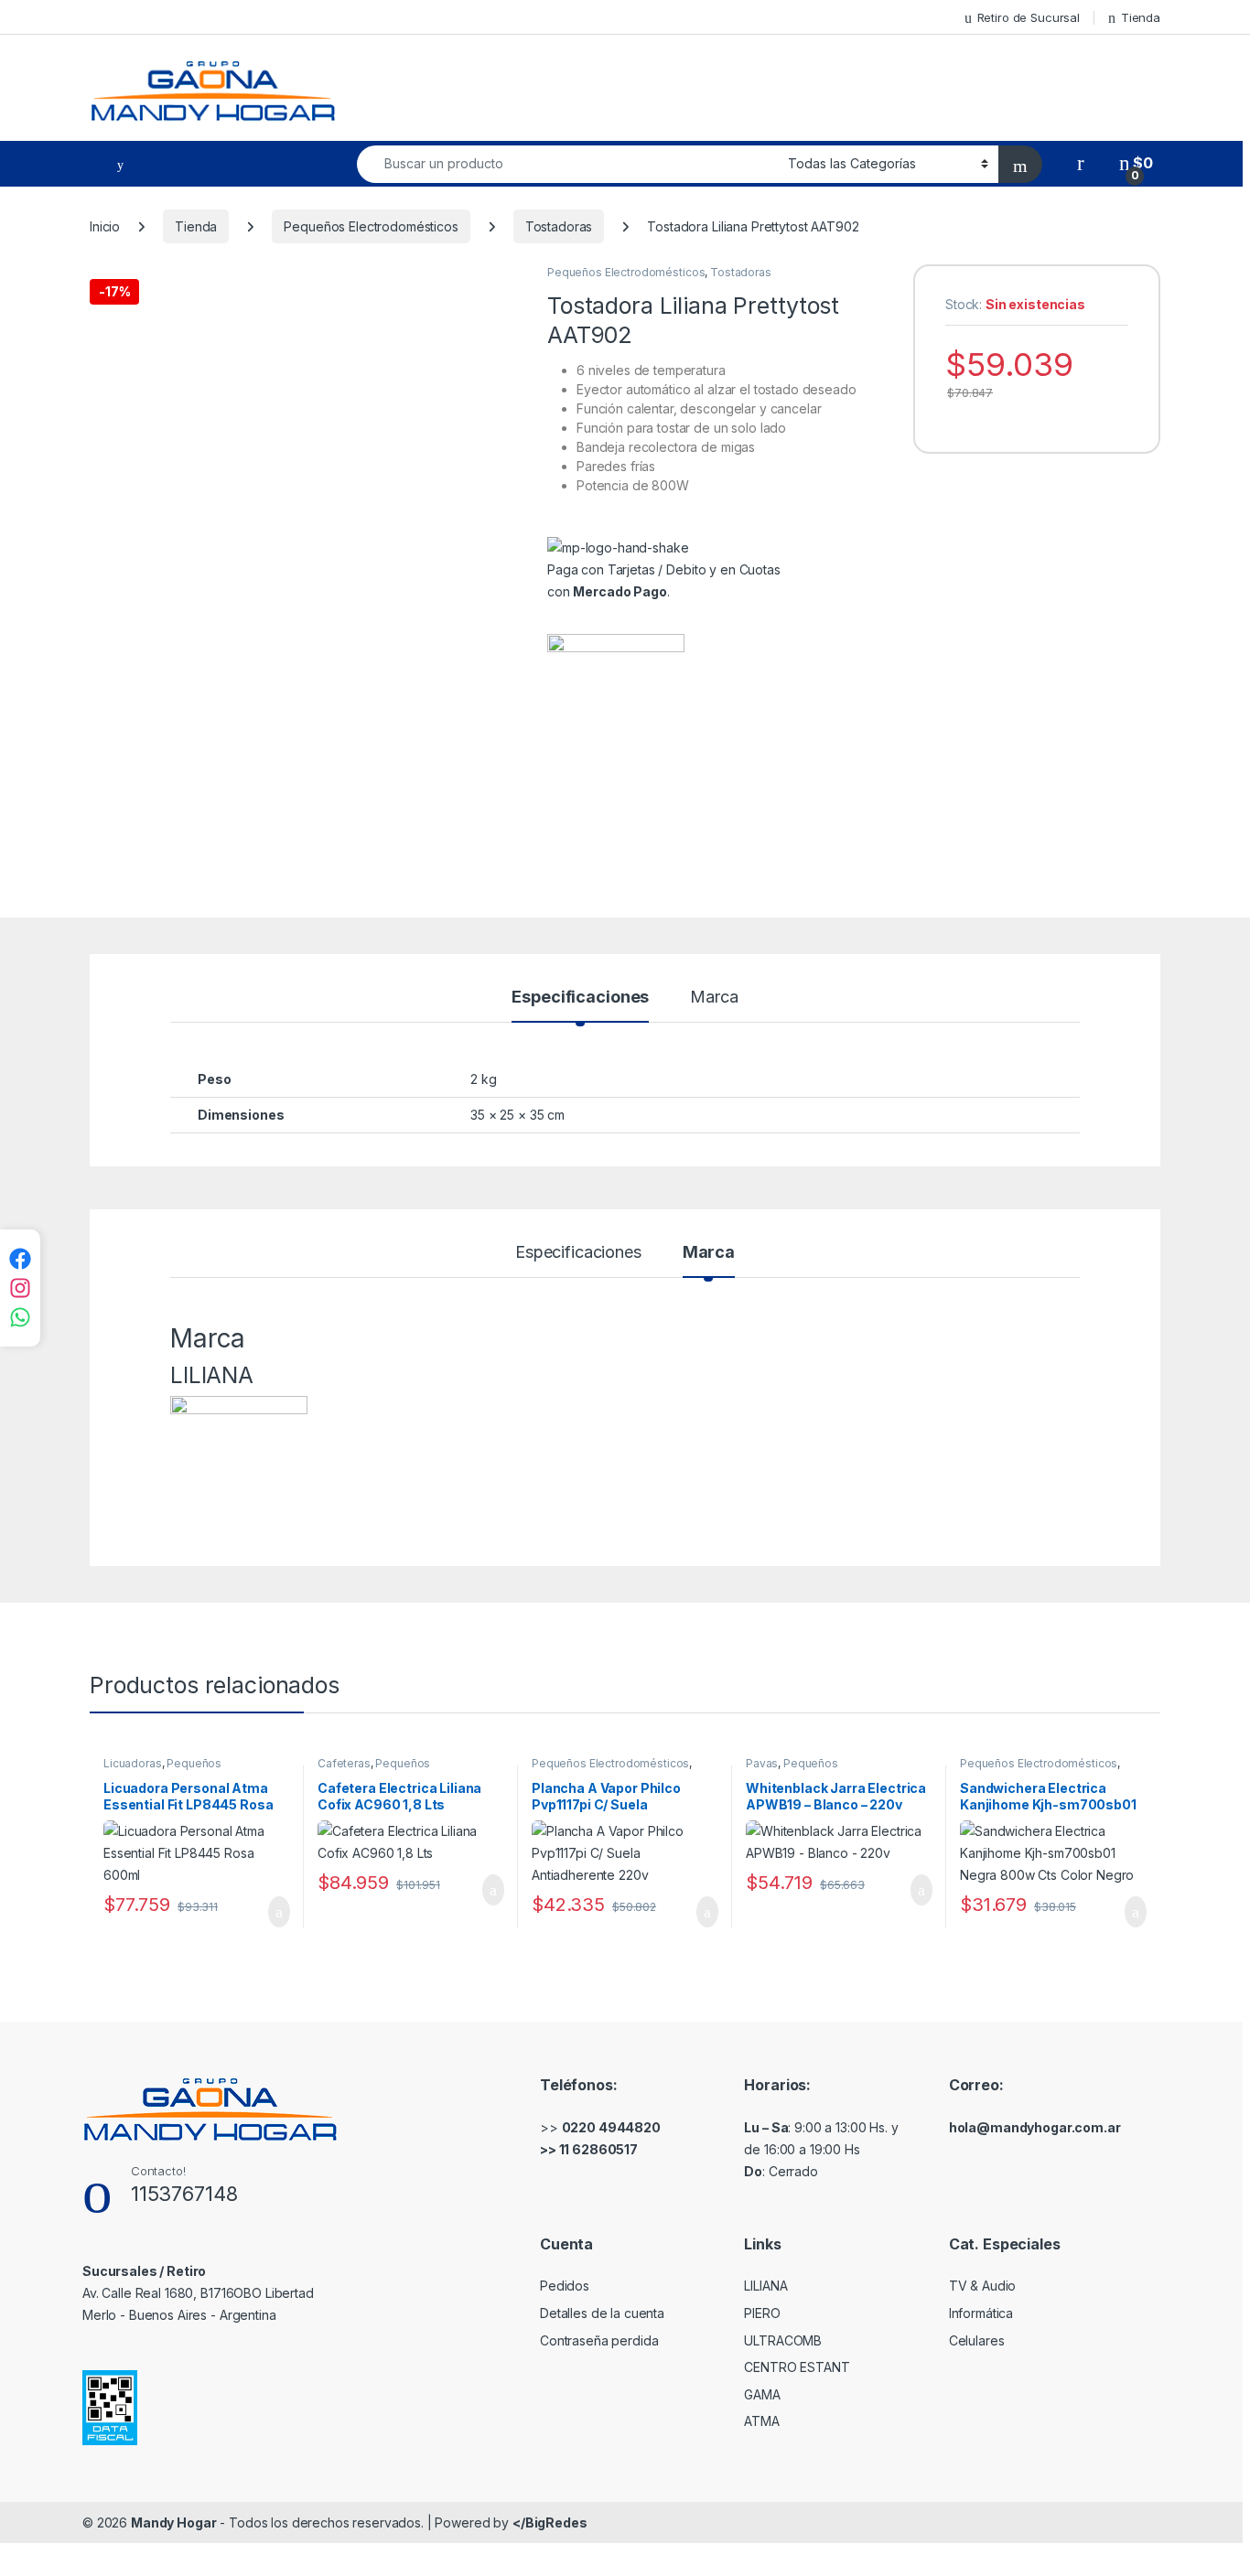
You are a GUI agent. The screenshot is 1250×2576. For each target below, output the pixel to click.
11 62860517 (598, 2149)
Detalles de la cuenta (602, 2313)
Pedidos (565, 2286)
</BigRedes (550, 2522)
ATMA (761, 2421)
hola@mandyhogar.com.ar (1035, 2127)
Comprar (264, 1912)
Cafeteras (344, 1763)
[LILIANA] (616, 703)
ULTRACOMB (783, 2340)
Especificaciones (580, 998)
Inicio (105, 226)
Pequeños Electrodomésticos (371, 226)
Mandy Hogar (173, 2522)
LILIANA (765, 2286)
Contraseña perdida (599, 2340)
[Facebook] (20, 1259)
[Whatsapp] (20, 1317)
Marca (714, 998)
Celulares (977, 2340)
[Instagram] (20, 1288)
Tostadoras (559, 226)
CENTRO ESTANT (797, 2367)
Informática (981, 2313)
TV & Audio (983, 2286)
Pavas (762, 1763)
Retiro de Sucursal (1029, 17)
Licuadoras (133, 1763)
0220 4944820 (611, 2127)
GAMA (762, 2394)
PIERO (762, 2313)
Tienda (1141, 17)
